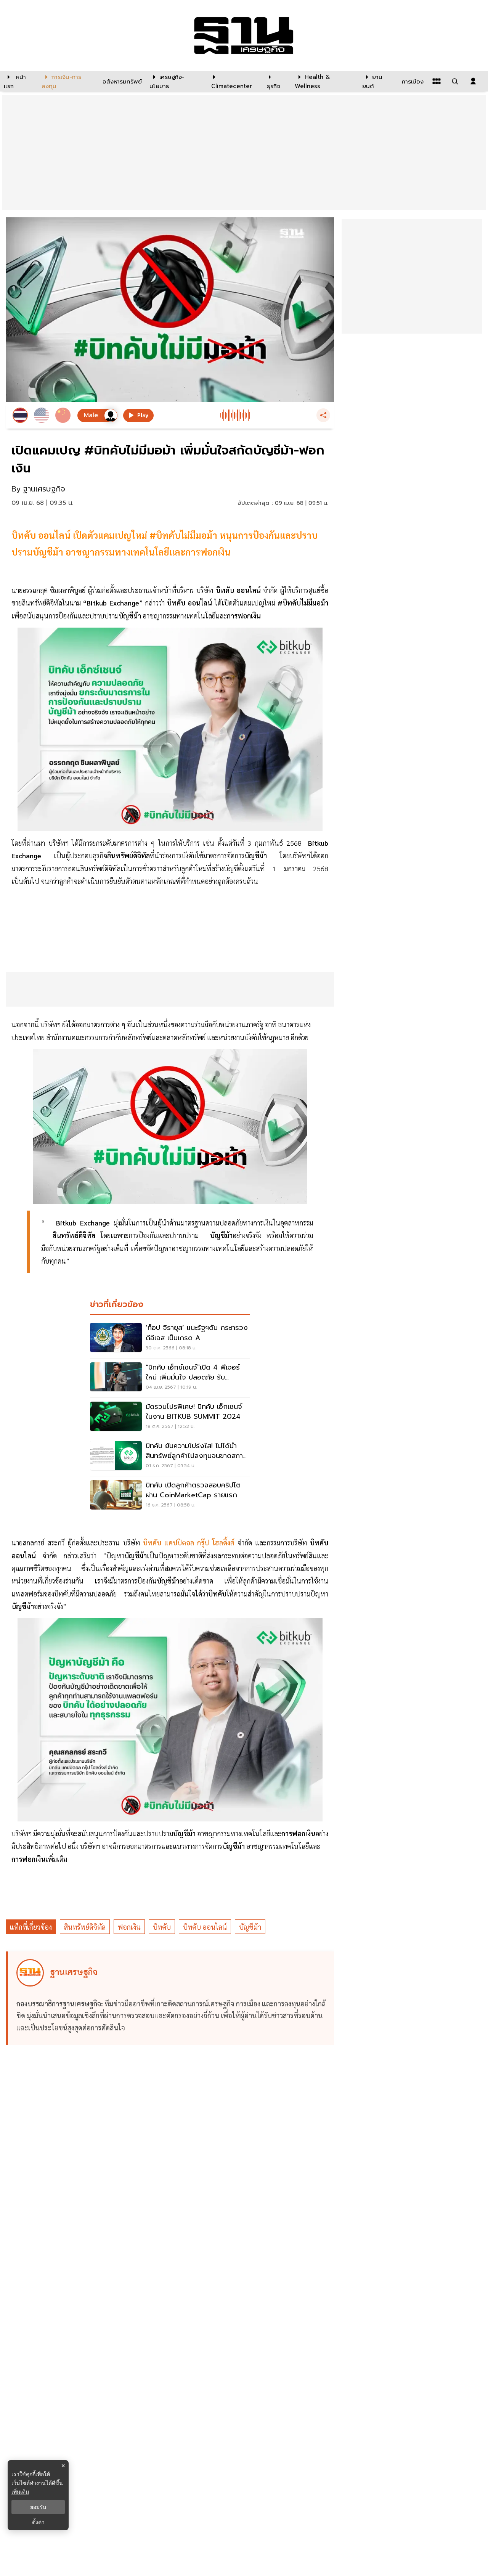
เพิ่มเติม (20, 2492)
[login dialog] (473, 81)
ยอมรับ (38, 2507)
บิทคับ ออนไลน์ (205, 1927)
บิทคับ (162, 1927)
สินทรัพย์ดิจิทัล (85, 1927)
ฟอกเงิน (129, 1927)
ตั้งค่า (38, 2522)
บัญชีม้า (250, 1927)
